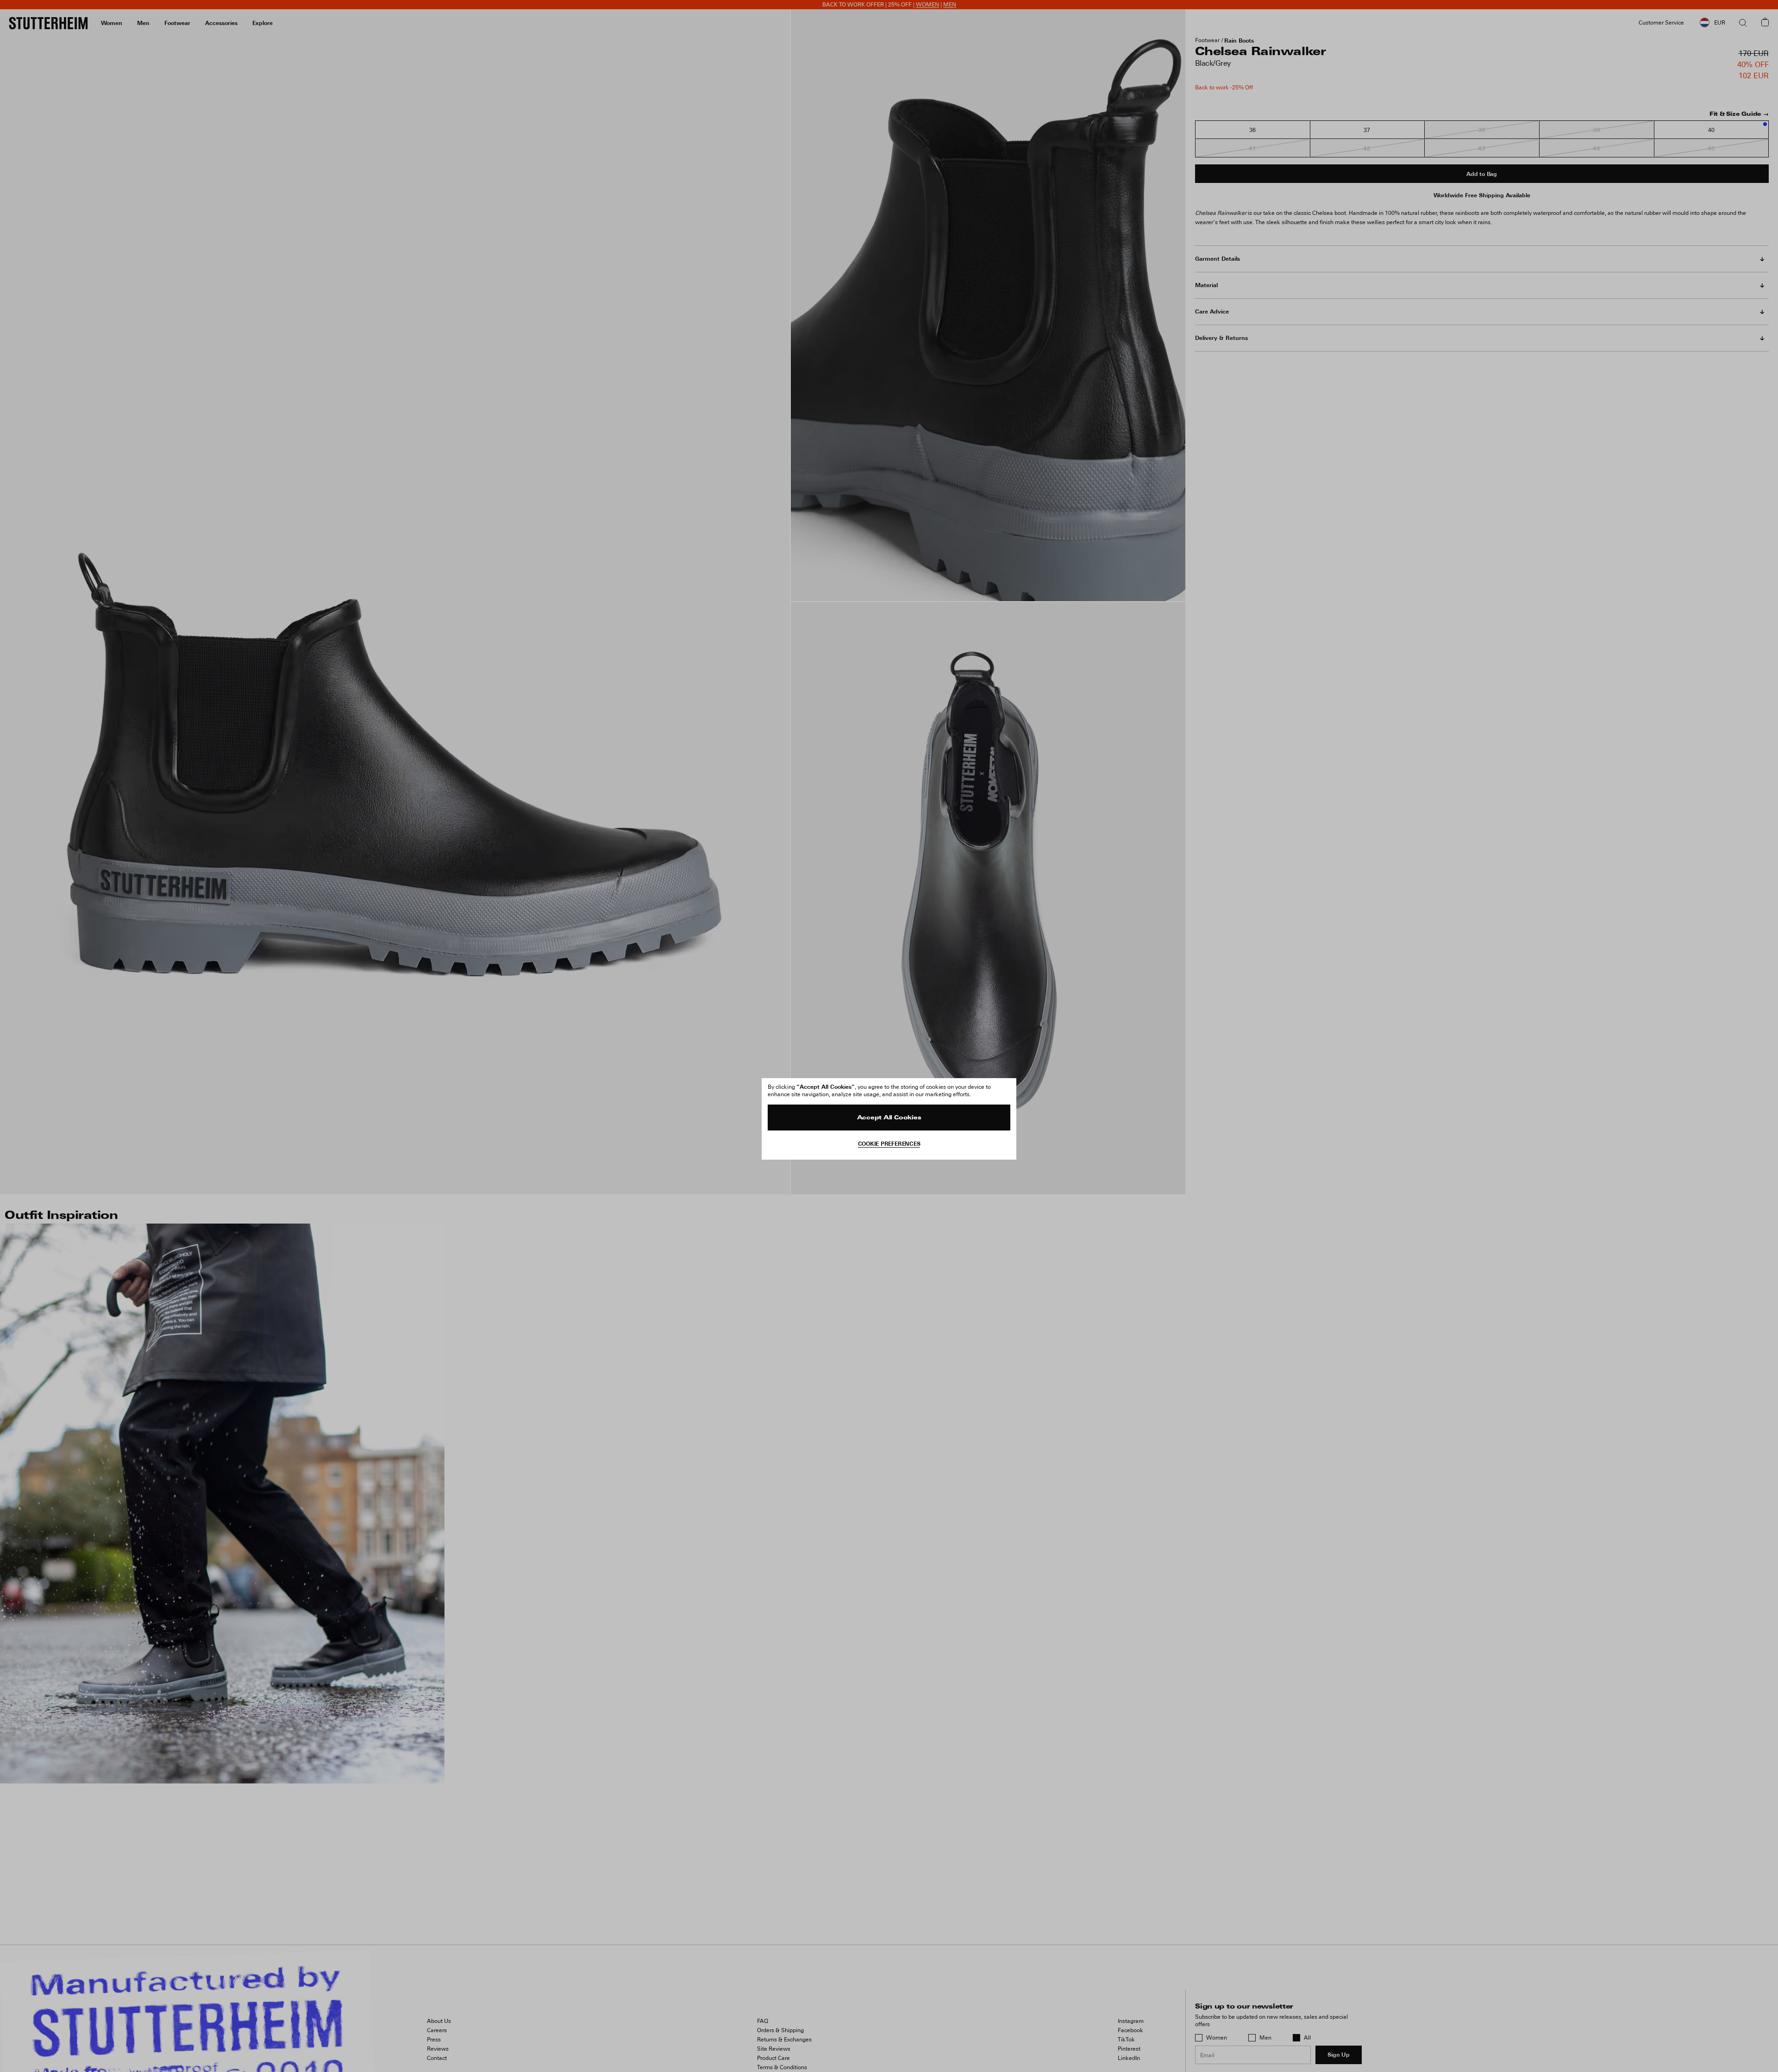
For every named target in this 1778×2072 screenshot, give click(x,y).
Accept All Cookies (889, 1118)
